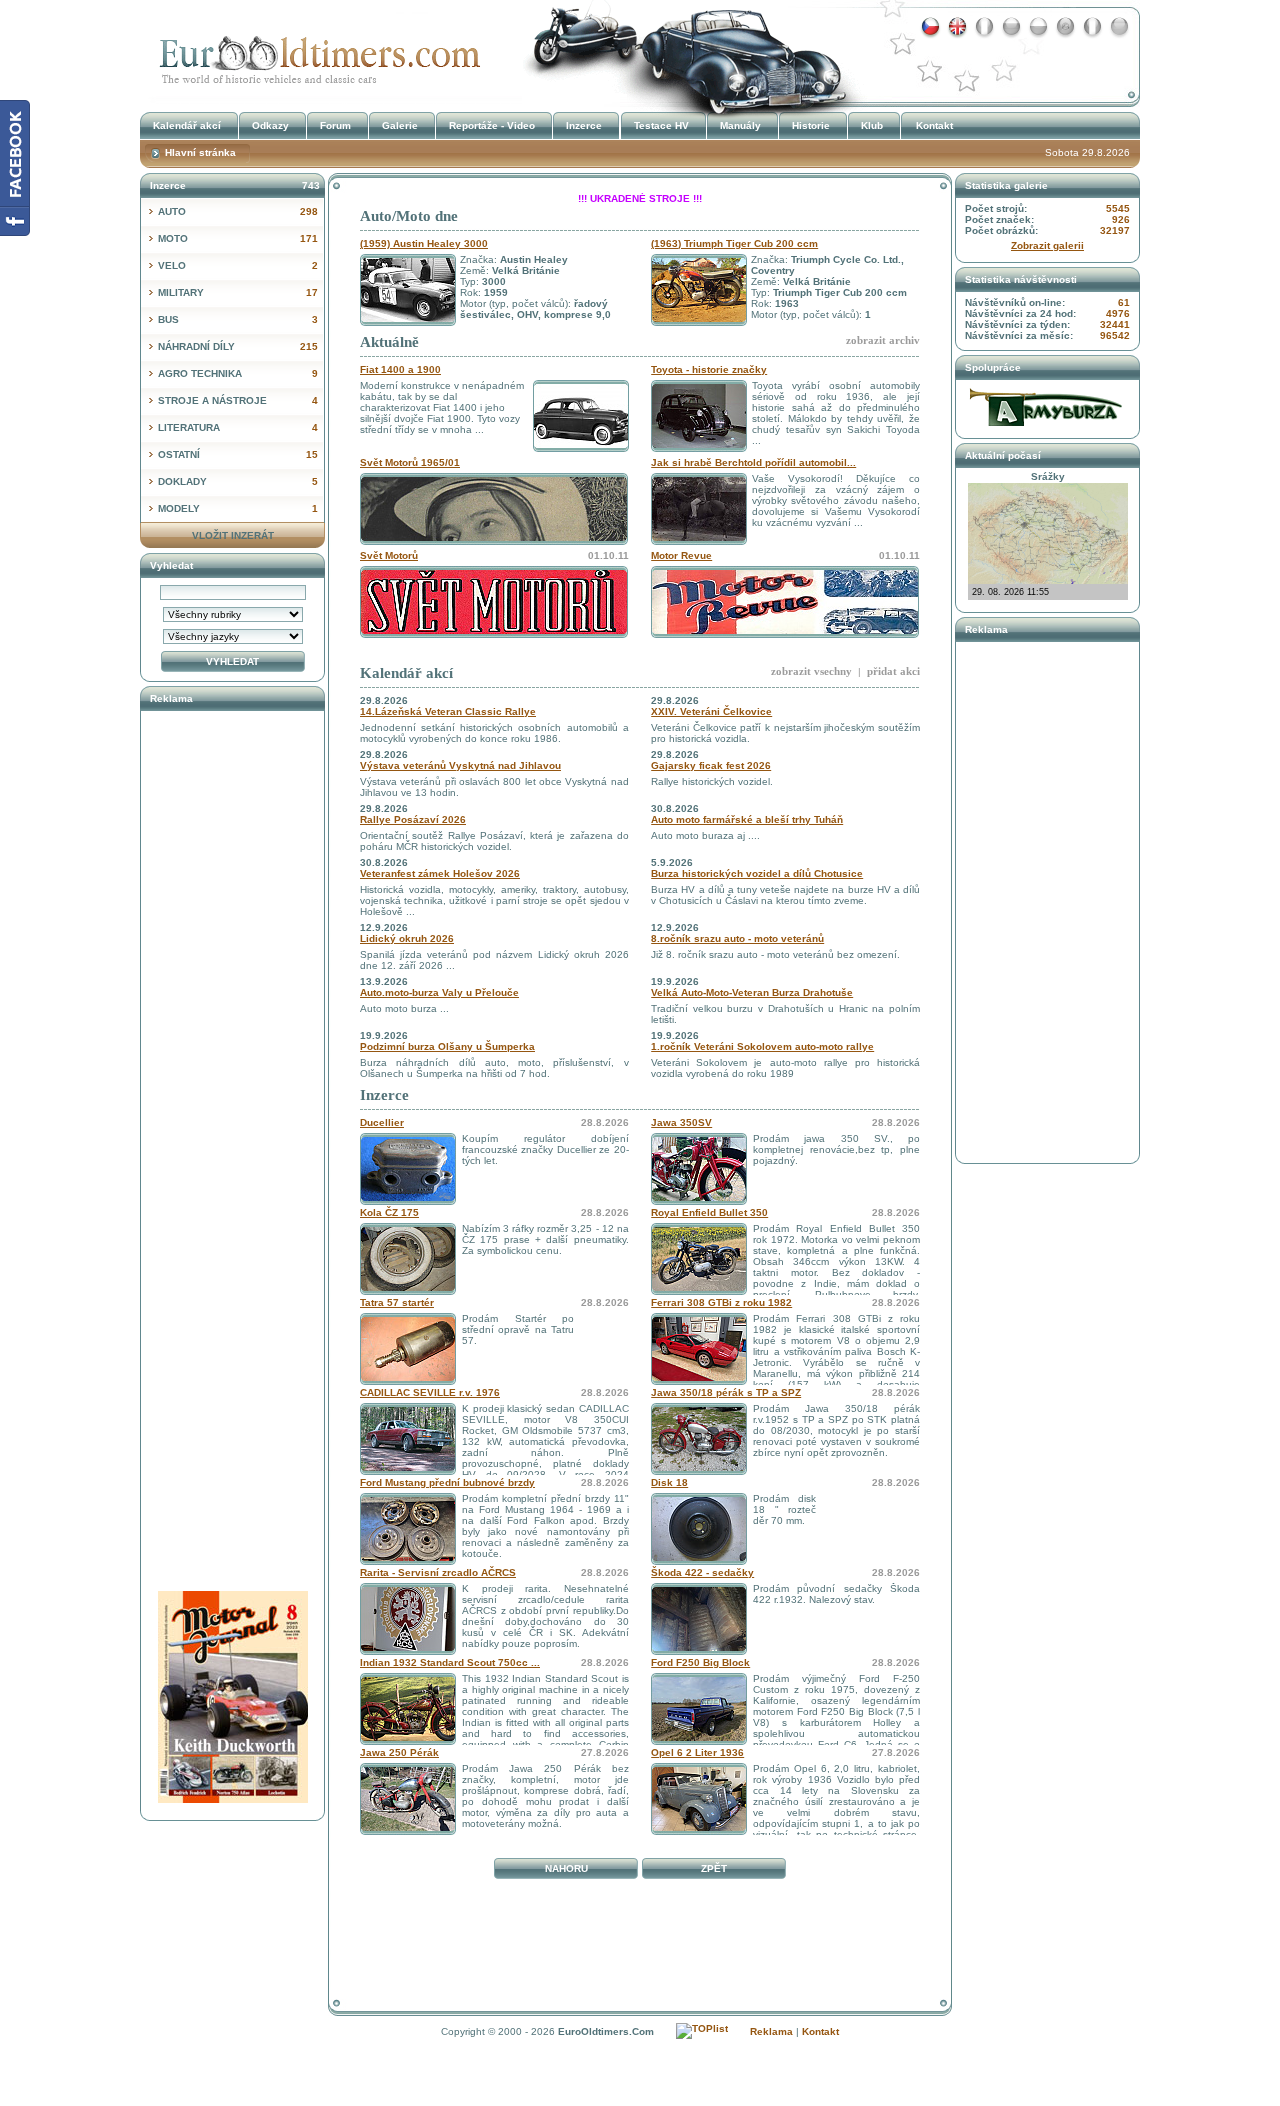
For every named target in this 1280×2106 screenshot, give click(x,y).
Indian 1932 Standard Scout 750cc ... (450, 1662)
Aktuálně (389, 342)
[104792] (408, 1651)
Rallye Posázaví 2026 (413, 819)
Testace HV (661, 125)
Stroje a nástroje (238, 400)
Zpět (714, 1868)
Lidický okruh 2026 (407, 938)
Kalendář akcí (406, 673)
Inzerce (384, 1095)
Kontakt (934, 125)
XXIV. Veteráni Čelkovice (711, 711)
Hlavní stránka (200, 152)
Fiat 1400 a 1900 (400, 369)
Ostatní (238, 454)
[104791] (408, 1741)
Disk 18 (669, 1482)
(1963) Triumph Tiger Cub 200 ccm (734, 243)
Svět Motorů (389, 555)
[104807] (699, 1291)
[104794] (408, 1201)
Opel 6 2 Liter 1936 (697, 1752)
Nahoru (566, 1868)
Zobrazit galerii (1047, 245)
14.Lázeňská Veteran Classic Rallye (448, 711)
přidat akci (893, 671)
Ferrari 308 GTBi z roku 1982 (721, 1302)
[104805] (699, 1471)
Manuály (740, 125)
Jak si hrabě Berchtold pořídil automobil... (753, 462)
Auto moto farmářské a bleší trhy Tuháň (747, 819)
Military (238, 292)
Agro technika (238, 373)
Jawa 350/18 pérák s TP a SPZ (726, 1392)
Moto (238, 238)
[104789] (699, 1741)
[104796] (408, 1561)
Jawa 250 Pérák (399, 1752)
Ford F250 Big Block (700, 1662)
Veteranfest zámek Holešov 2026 (440, 873)
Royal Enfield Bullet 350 (709, 1212)
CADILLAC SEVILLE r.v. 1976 (430, 1392)
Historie (811, 125)
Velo (238, 265)
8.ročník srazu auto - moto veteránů (737, 938)
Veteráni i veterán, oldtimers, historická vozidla (315, 53)
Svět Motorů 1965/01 (410, 462)
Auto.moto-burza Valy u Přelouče (439, 992)
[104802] (699, 1201)
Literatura (238, 427)
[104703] (408, 1831)
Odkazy (270, 125)
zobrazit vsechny (811, 671)
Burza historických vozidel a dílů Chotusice (757, 873)
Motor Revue (681, 555)
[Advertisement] (640, 1931)
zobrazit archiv (883, 340)
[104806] (408, 1291)
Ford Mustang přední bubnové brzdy (447, 1482)
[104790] (699, 1651)
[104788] (699, 1561)
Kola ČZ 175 (389, 1212)
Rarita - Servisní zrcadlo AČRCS (438, 1572)
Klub (872, 125)
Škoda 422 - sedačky (702, 1572)
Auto (238, 211)
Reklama (771, 2031)
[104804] (408, 1471)
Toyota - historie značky (709, 369)
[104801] (408, 1381)
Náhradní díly (238, 346)
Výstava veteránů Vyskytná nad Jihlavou (460, 765)
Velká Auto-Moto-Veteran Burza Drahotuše (752, 992)
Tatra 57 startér (397, 1302)
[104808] (699, 1831)
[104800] (699, 1381)
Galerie (400, 125)
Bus (238, 319)
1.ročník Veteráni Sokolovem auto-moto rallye (762, 1046)
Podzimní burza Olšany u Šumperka (447, 1046)
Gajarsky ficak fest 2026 (711, 765)
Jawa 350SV (681, 1122)
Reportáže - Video (492, 125)
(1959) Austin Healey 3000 (424, 243)
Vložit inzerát (233, 535)
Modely (238, 508)
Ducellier (382, 1122)
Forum (335, 125)
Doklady (238, 481)
